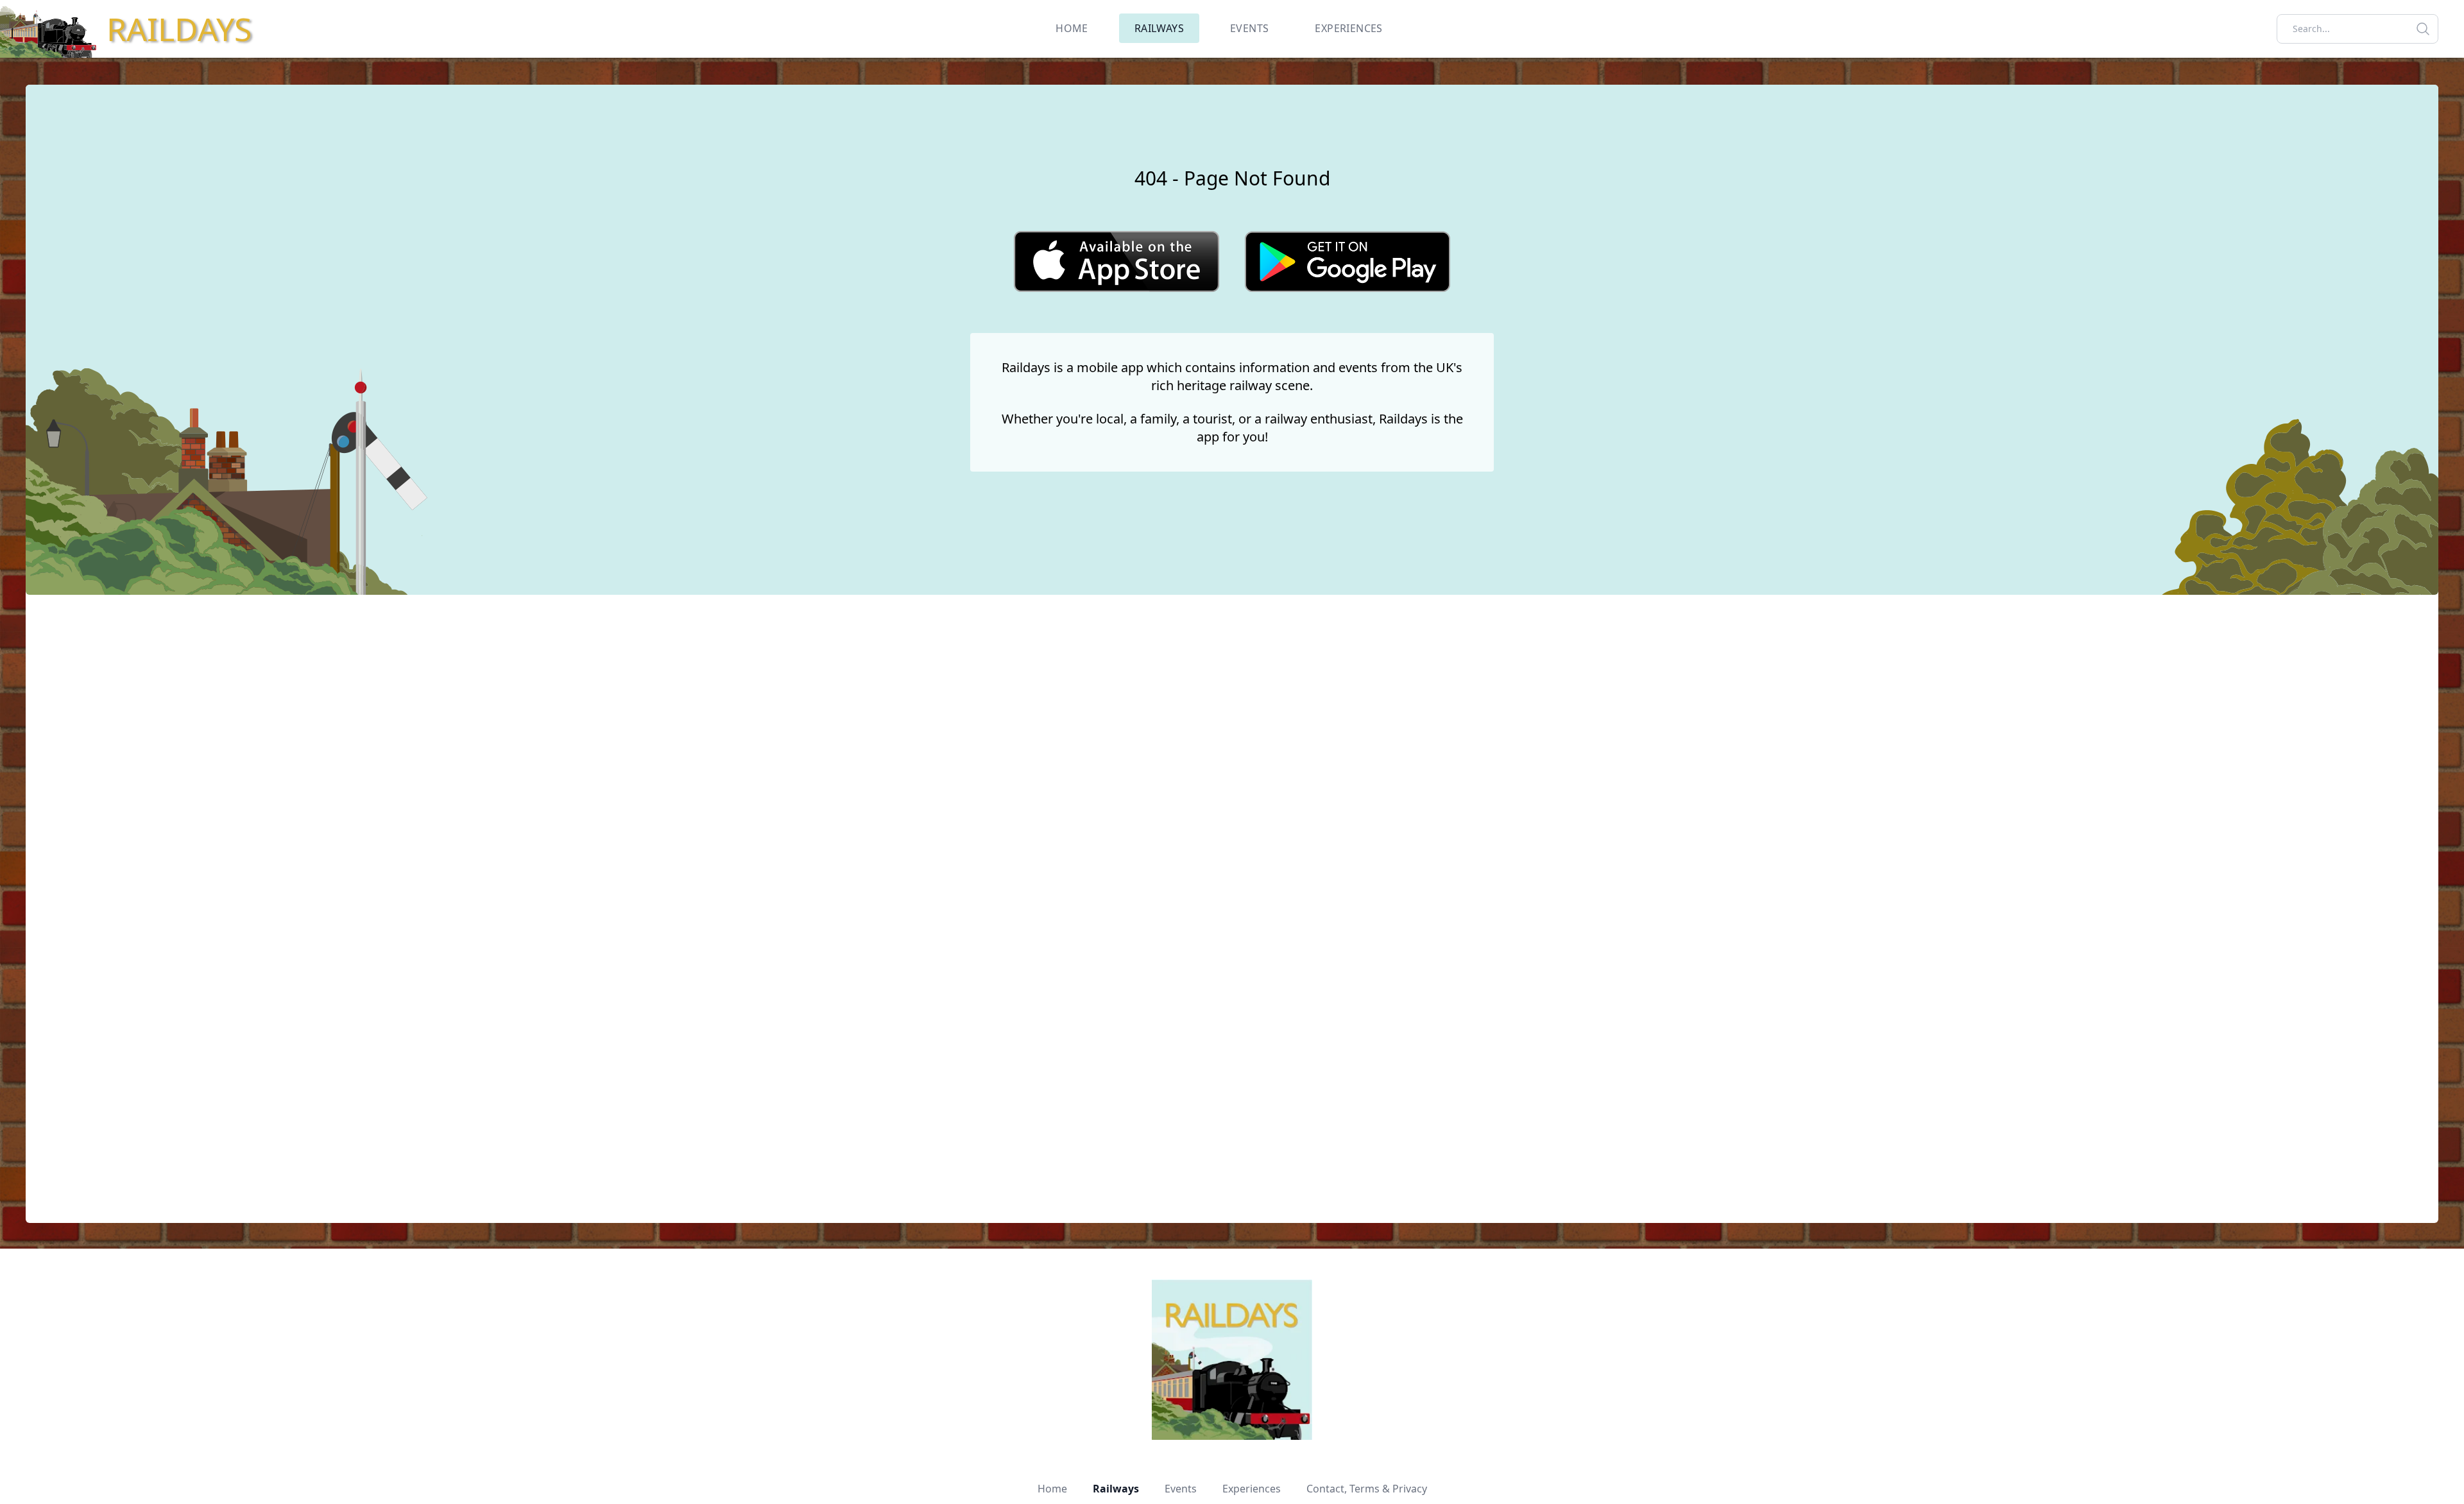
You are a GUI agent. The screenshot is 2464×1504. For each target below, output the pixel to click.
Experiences (1252, 1489)
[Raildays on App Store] (1116, 261)
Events (1181, 1489)
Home (1052, 1489)
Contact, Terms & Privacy (1367, 1489)
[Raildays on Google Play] (1347, 261)
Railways (1116, 1489)
